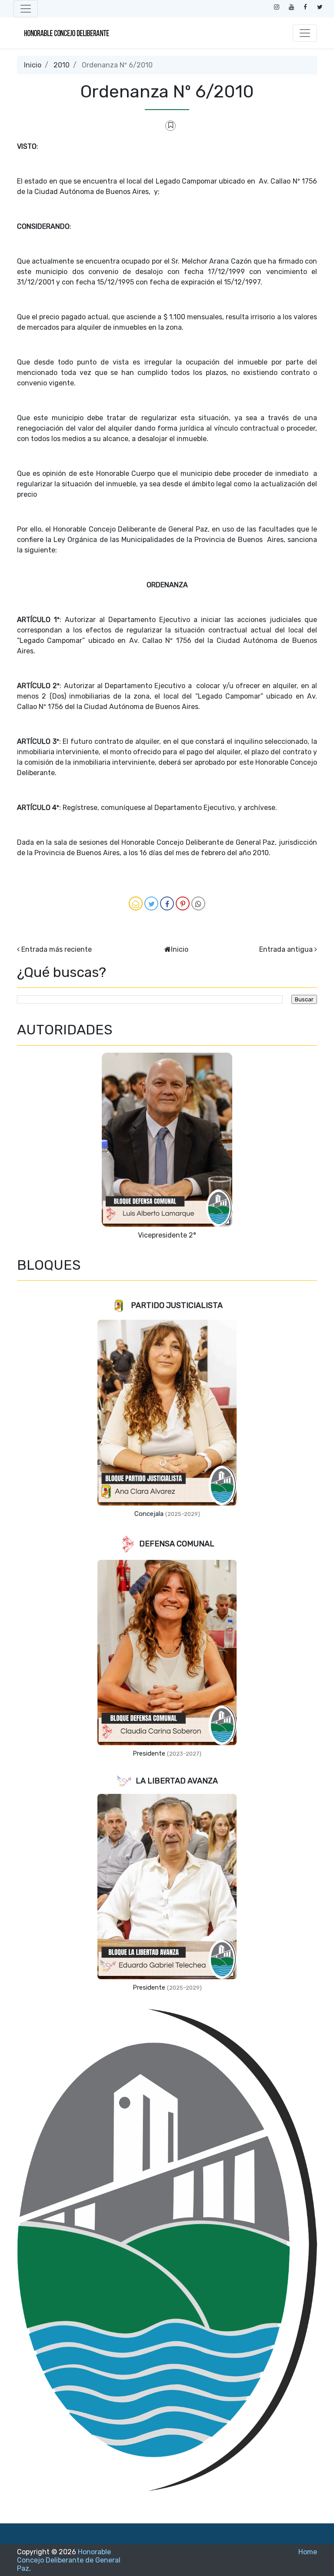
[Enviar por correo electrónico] (136, 903)
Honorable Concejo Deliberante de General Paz (69, 2560)
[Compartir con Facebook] (167, 903)
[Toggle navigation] (26, 9)
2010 (62, 65)
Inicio (33, 65)
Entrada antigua (286, 949)
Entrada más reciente (57, 949)
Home (308, 2552)
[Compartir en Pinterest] (183, 903)
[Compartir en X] (151, 903)
